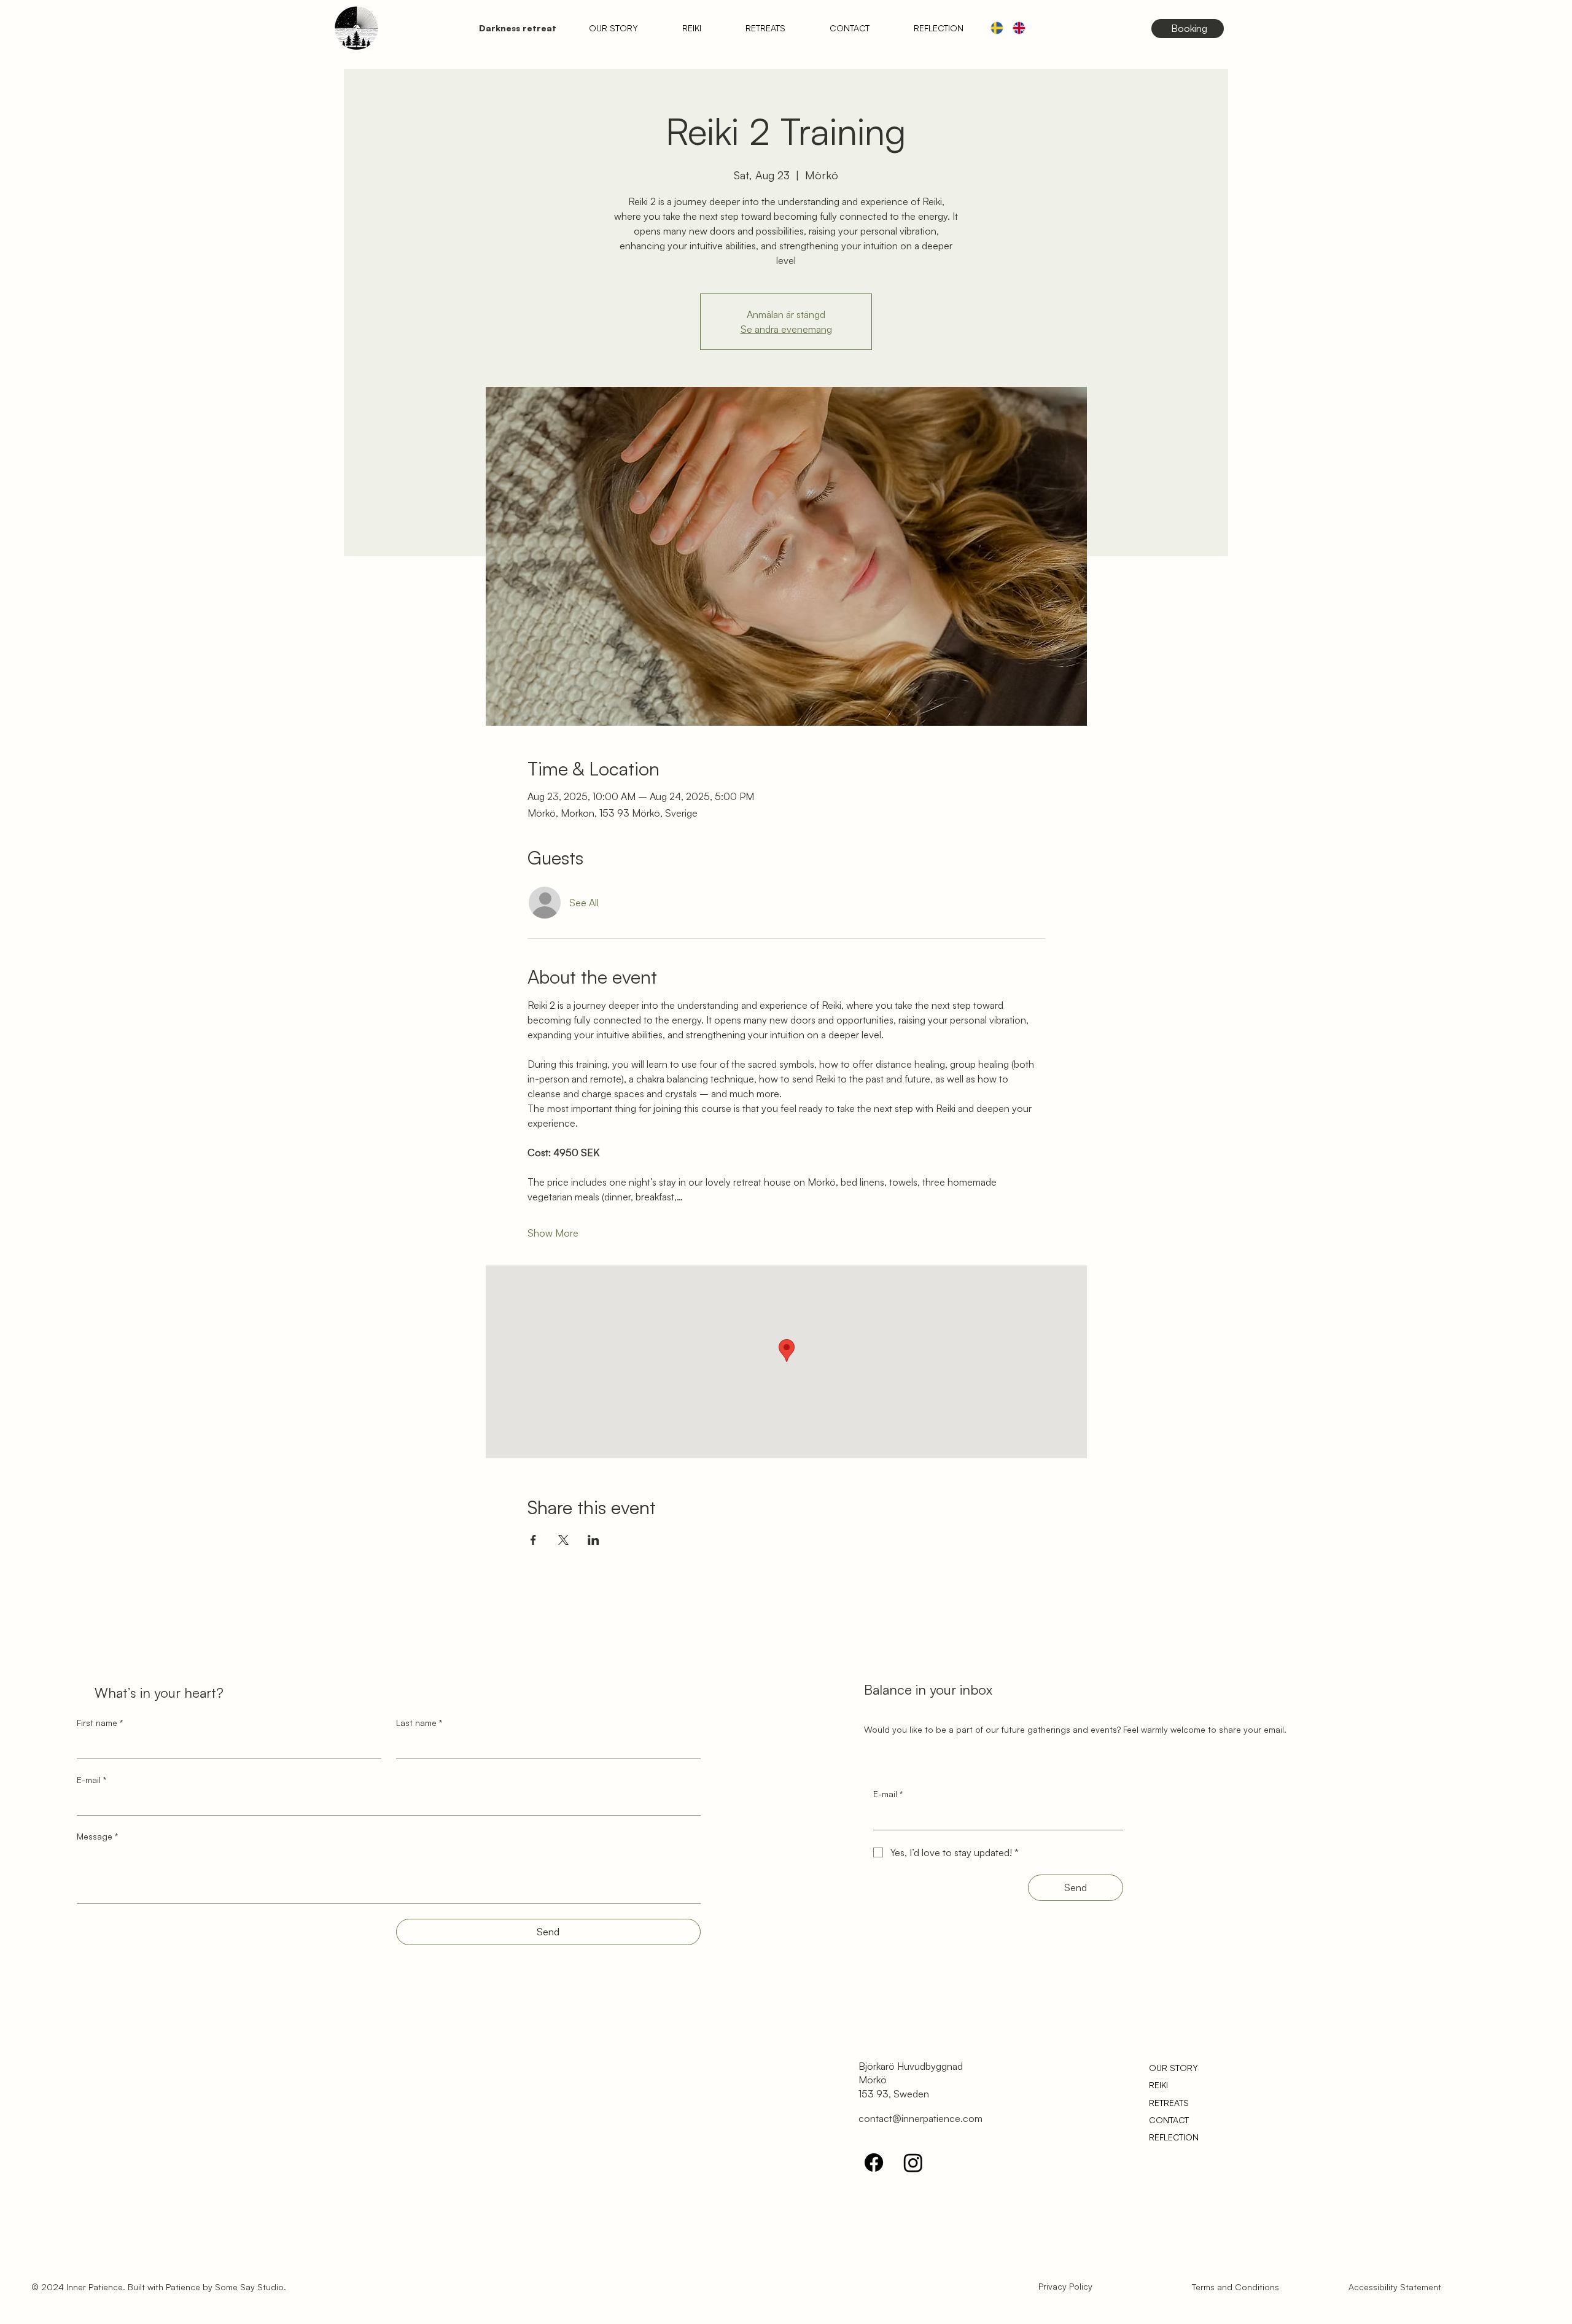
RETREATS (1169, 2103)
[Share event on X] (563, 1540)
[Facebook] (874, 2163)
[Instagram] (913, 2163)
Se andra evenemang (786, 329)
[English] (1019, 28)
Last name (419, 1723)
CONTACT (1169, 2120)
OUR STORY (1173, 2068)
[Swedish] (997, 28)
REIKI (1158, 2085)
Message (97, 1836)
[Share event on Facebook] (533, 1540)
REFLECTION (1174, 2137)
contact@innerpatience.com (920, 2118)
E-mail (91, 1780)
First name (100, 1723)
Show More (553, 1233)
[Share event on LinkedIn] (593, 1540)
